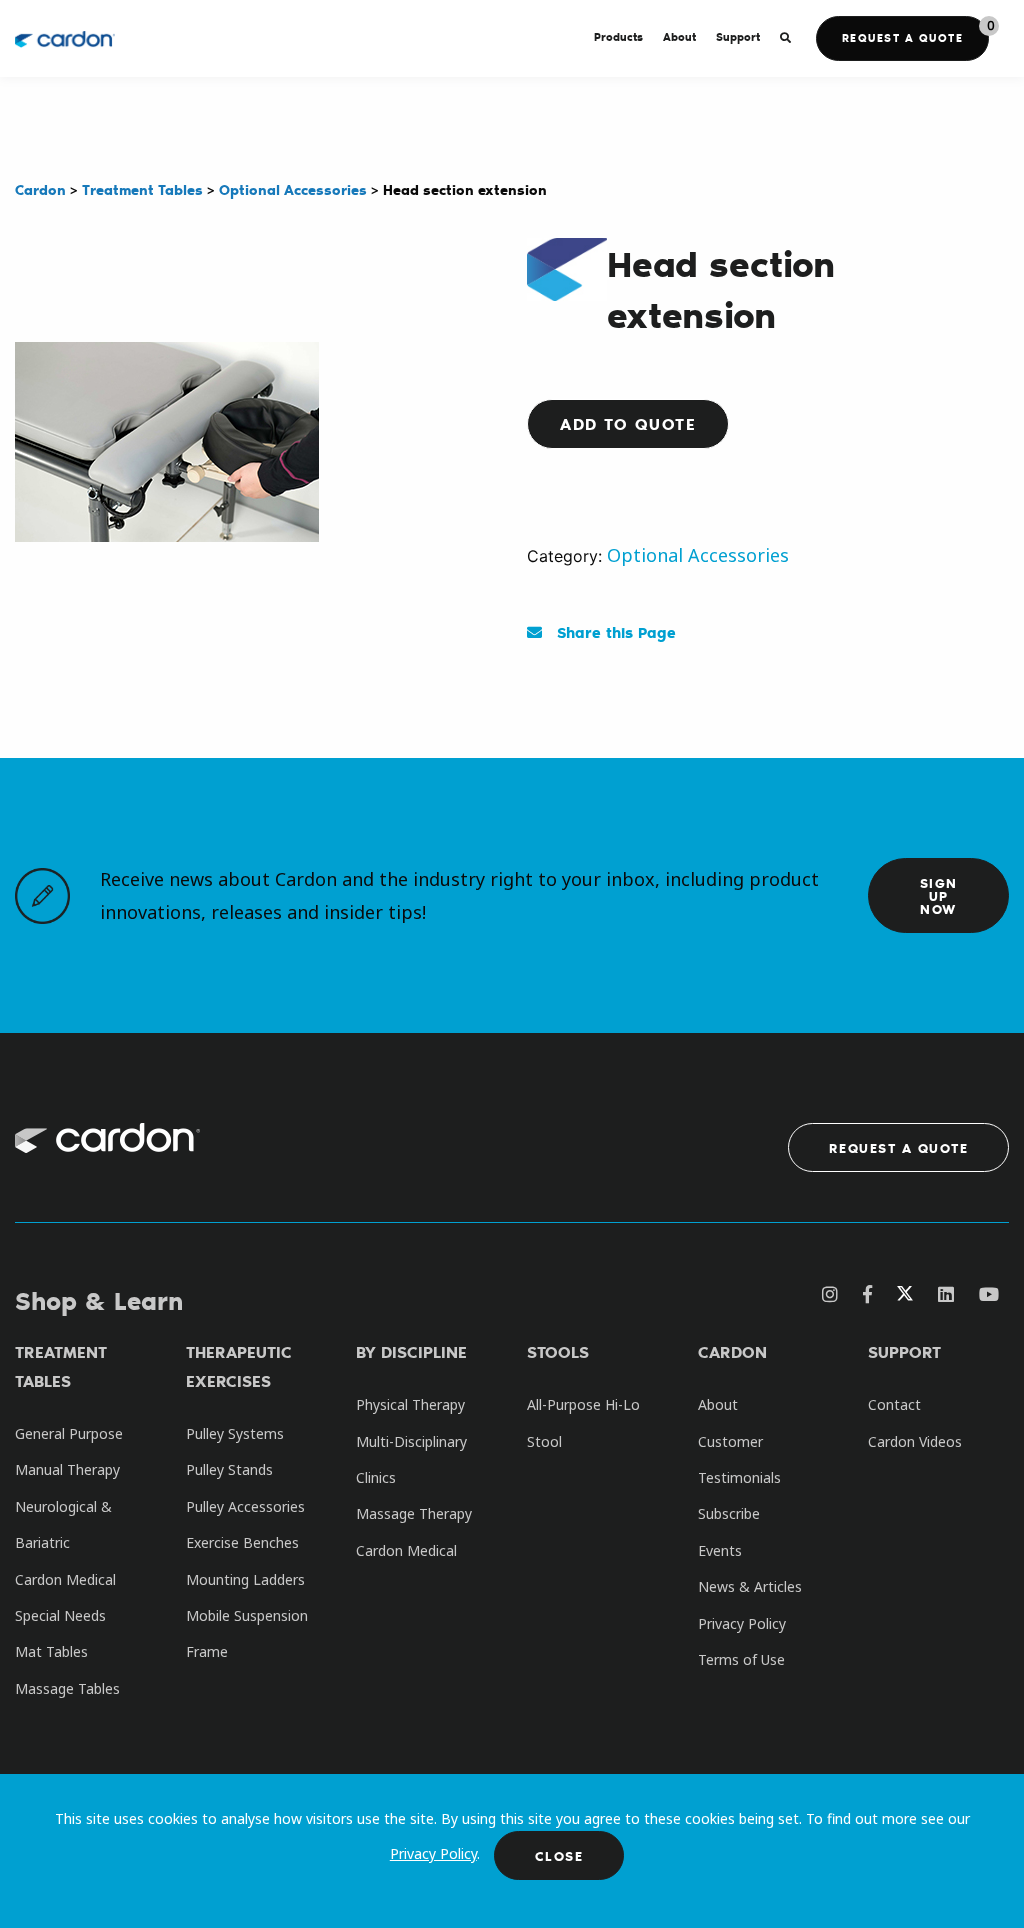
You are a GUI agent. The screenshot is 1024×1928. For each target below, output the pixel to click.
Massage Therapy (414, 1513)
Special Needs (60, 1615)
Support (904, 1351)
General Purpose (69, 1433)
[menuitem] (618, 38)
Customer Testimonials (739, 1459)
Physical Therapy (410, 1404)
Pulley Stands (229, 1469)
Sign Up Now (939, 895)
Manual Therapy (67, 1469)
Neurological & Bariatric (63, 1524)
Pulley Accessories (245, 1506)
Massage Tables (67, 1688)
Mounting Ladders (245, 1579)
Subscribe (729, 1513)
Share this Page (614, 632)
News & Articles (750, 1586)
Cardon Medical (65, 1579)
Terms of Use (741, 1659)
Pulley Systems (235, 1433)
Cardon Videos (915, 1441)
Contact (894, 1404)
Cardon (732, 1351)
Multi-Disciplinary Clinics (411, 1459)
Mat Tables (51, 1651)
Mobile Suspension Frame (247, 1633)
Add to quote (628, 423)
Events (720, 1550)
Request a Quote (903, 38)
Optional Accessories (698, 555)
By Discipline (411, 1351)
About (718, 1404)
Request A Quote (899, 1147)
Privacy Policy (433, 1853)
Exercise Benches (242, 1542)
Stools (558, 1351)
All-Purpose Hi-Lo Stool (583, 1422)
